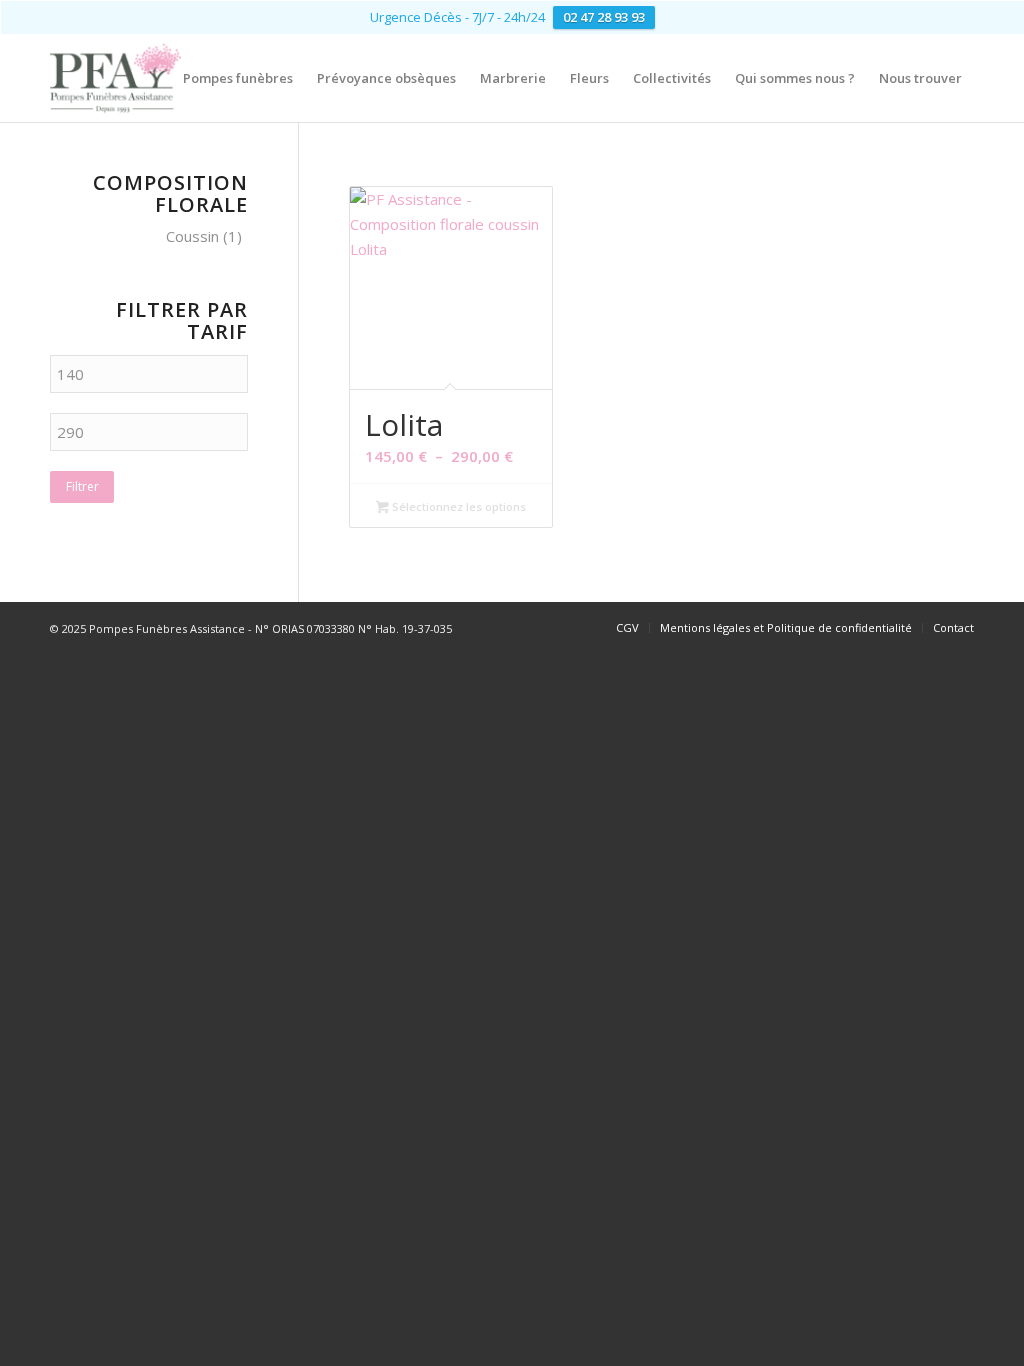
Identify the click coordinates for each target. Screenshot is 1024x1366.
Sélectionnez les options (457, 506)
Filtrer (82, 486)
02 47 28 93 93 (604, 17)
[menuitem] (238, 78)
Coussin (192, 236)
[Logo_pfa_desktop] (115, 78)
